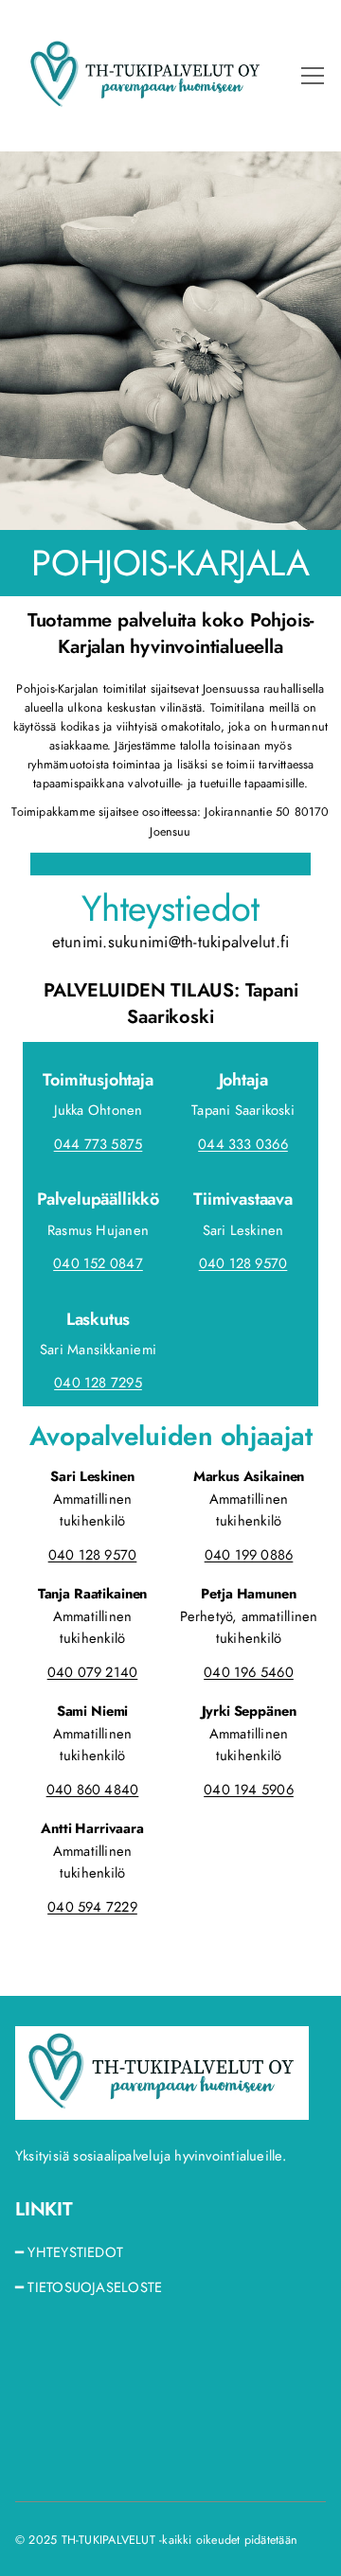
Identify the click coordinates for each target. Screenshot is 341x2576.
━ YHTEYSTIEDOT (69, 2252)
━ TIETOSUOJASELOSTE (89, 2287)
